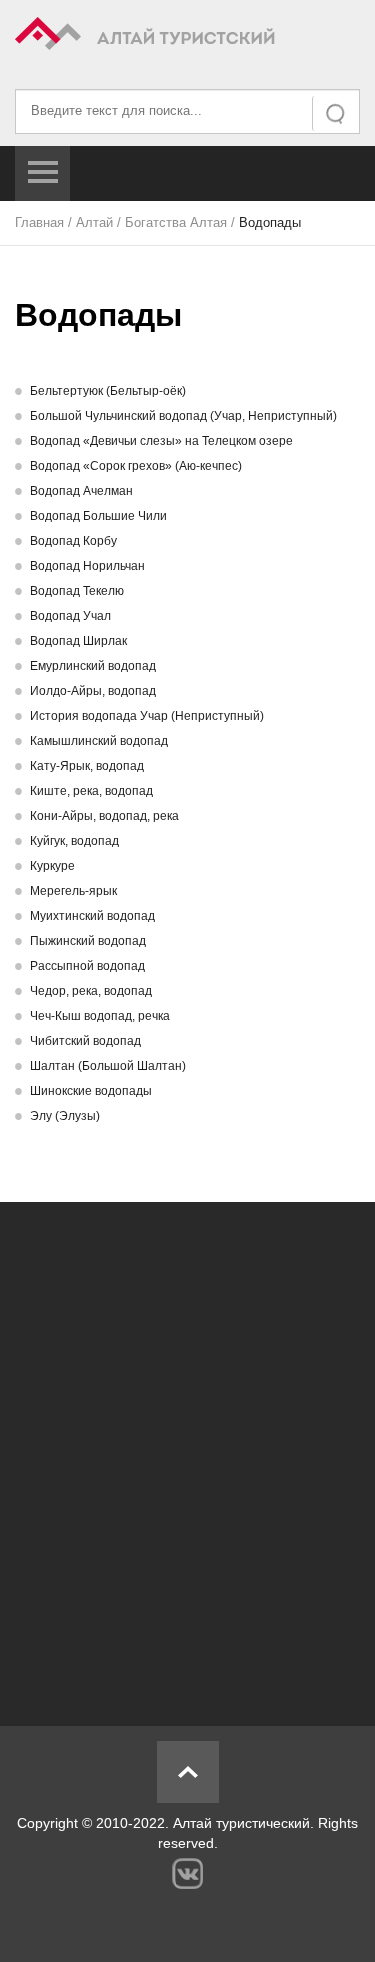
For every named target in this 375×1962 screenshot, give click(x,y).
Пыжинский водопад (88, 941)
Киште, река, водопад (91, 791)
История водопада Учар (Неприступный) (147, 716)
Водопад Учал (70, 616)
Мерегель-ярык (73, 891)
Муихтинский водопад (92, 916)
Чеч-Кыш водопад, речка (100, 1016)
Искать (337, 113)
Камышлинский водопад (99, 741)
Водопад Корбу (73, 541)
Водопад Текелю (77, 591)
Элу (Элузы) (65, 1116)
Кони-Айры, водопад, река (104, 816)
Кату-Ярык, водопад (87, 766)
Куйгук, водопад (74, 841)
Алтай (94, 222)
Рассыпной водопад (87, 966)
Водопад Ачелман (81, 491)
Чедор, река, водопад (91, 991)
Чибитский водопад (85, 1041)
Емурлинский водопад (93, 666)
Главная (39, 222)
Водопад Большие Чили (98, 516)
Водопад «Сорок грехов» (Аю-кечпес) (136, 466)
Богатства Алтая (176, 222)
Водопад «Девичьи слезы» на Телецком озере (161, 441)
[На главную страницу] (187, 36)
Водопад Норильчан (87, 566)
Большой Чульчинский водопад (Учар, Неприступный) (183, 416)
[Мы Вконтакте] (187, 1873)
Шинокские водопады (91, 1091)
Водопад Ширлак (78, 641)
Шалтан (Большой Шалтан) (108, 1066)
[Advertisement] (187, 1453)
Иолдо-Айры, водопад (93, 691)
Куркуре (52, 866)
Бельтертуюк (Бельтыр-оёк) (108, 391)
